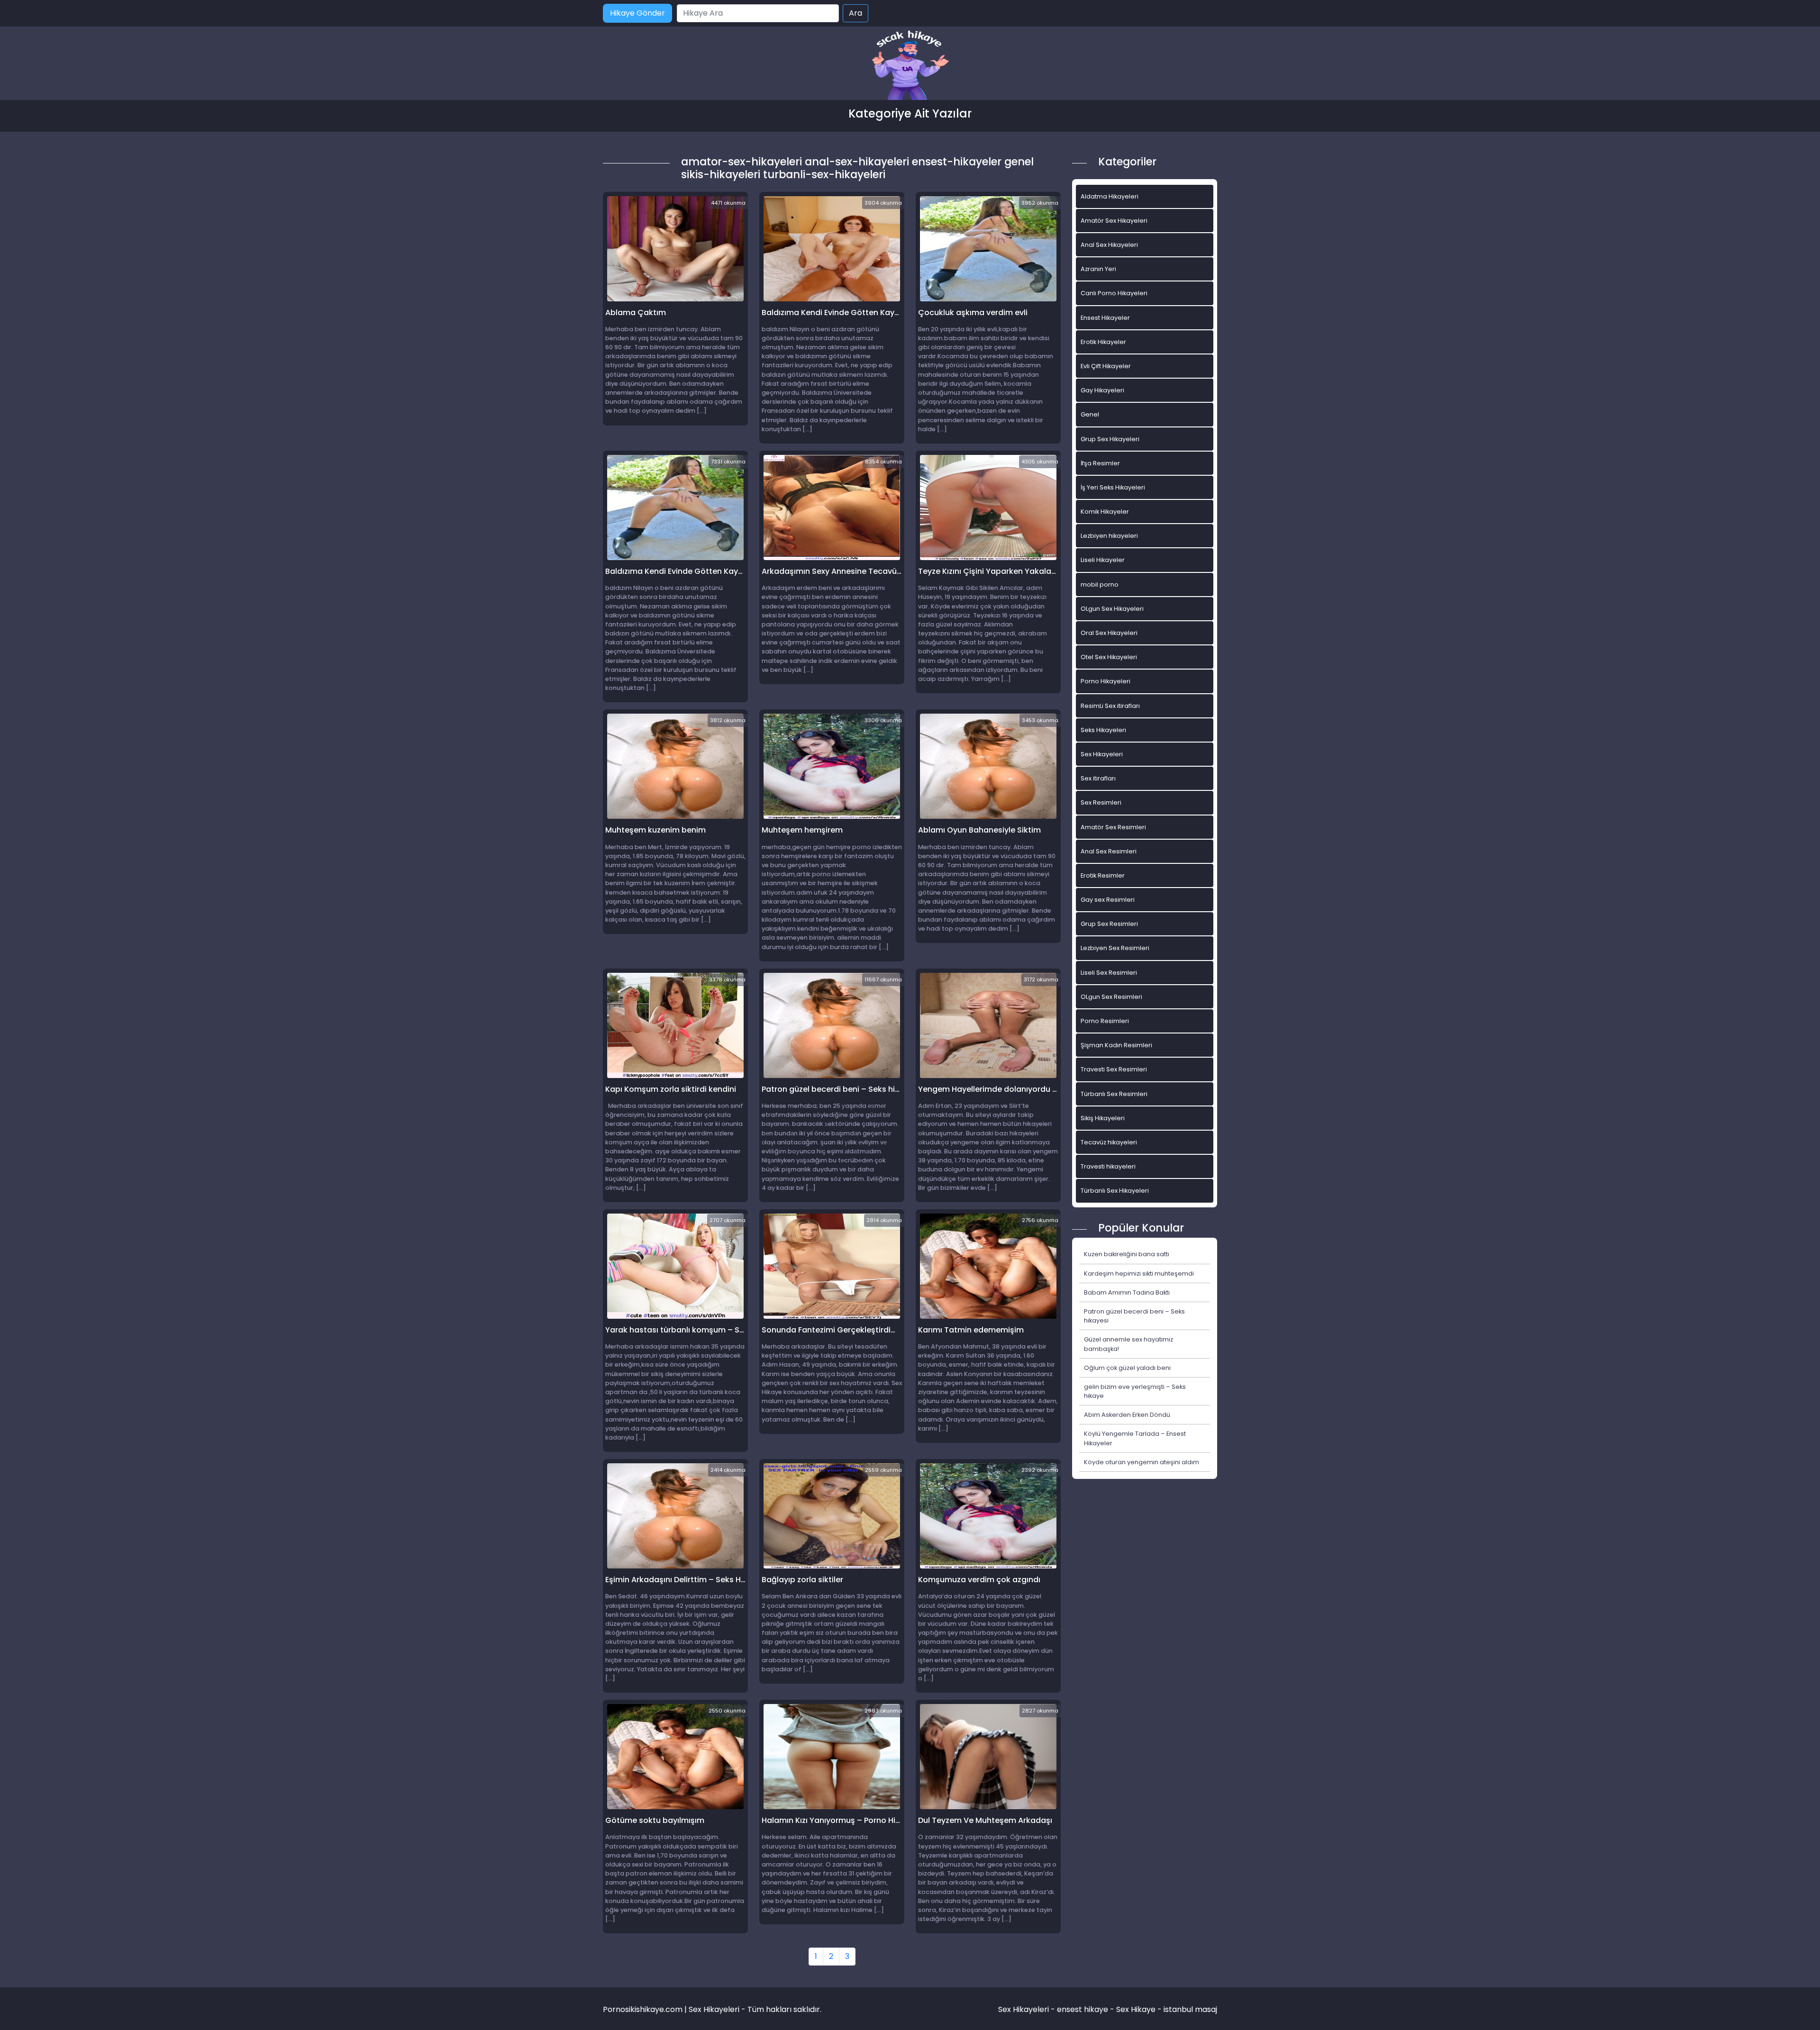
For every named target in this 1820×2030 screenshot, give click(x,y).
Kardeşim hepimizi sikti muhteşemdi (1139, 1273)
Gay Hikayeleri (1102, 390)
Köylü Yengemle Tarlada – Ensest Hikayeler (1135, 1438)
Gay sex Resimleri (1108, 900)
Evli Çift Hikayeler (1106, 366)
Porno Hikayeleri (1106, 681)
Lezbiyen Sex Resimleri (1115, 948)
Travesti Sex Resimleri (1114, 1069)
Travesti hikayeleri (1108, 1166)
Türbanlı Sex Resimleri (1114, 1094)
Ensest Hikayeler (1105, 318)
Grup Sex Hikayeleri (1110, 439)
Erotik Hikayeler (1103, 342)
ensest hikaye (1083, 2009)
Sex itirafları (1098, 778)
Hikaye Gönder (637, 13)
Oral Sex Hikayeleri (1109, 633)
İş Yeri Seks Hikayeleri (1113, 487)
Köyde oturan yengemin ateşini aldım (1142, 1462)
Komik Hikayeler (1105, 512)
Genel (1090, 414)
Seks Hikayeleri (1103, 730)
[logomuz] (910, 66)
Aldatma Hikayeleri (1110, 196)
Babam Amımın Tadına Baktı (1127, 1292)
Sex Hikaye (1136, 2009)
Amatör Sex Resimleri (1113, 827)
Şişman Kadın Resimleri (1116, 1045)
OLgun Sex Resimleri (1111, 997)
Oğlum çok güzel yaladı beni (1127, 1368)
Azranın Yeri (1098, 269)
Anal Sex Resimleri (1109, 851)
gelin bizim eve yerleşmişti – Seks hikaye (1135, 1391)
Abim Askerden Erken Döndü (1127, 1415)
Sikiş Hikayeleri (1103, 1118)
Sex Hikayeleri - (1028, 2009)
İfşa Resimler (1100, 463)
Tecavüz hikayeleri (1109, 1142)
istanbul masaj (1190, 2009)
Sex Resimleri (1101, 802)
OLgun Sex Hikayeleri (1112, 609)
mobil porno (1100, 585)
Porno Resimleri (1105, 1021)
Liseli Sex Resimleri (1109, 973)
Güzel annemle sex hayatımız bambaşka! (1128, 1344)
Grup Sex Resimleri (1109, 924)
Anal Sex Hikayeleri (1109, 245)
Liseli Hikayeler (1103, 560)
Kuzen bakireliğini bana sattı (1127, 1254)
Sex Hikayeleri (1102, 754)
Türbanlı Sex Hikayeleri (1115, 1191)
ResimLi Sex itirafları (1110, 706)
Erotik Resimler (1103, 875)
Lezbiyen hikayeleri (1109, 536)
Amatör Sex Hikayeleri (1114, 221)
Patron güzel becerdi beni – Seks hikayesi (1134, 1316)
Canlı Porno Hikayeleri (1114, 293)
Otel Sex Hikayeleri (1109, 657)
